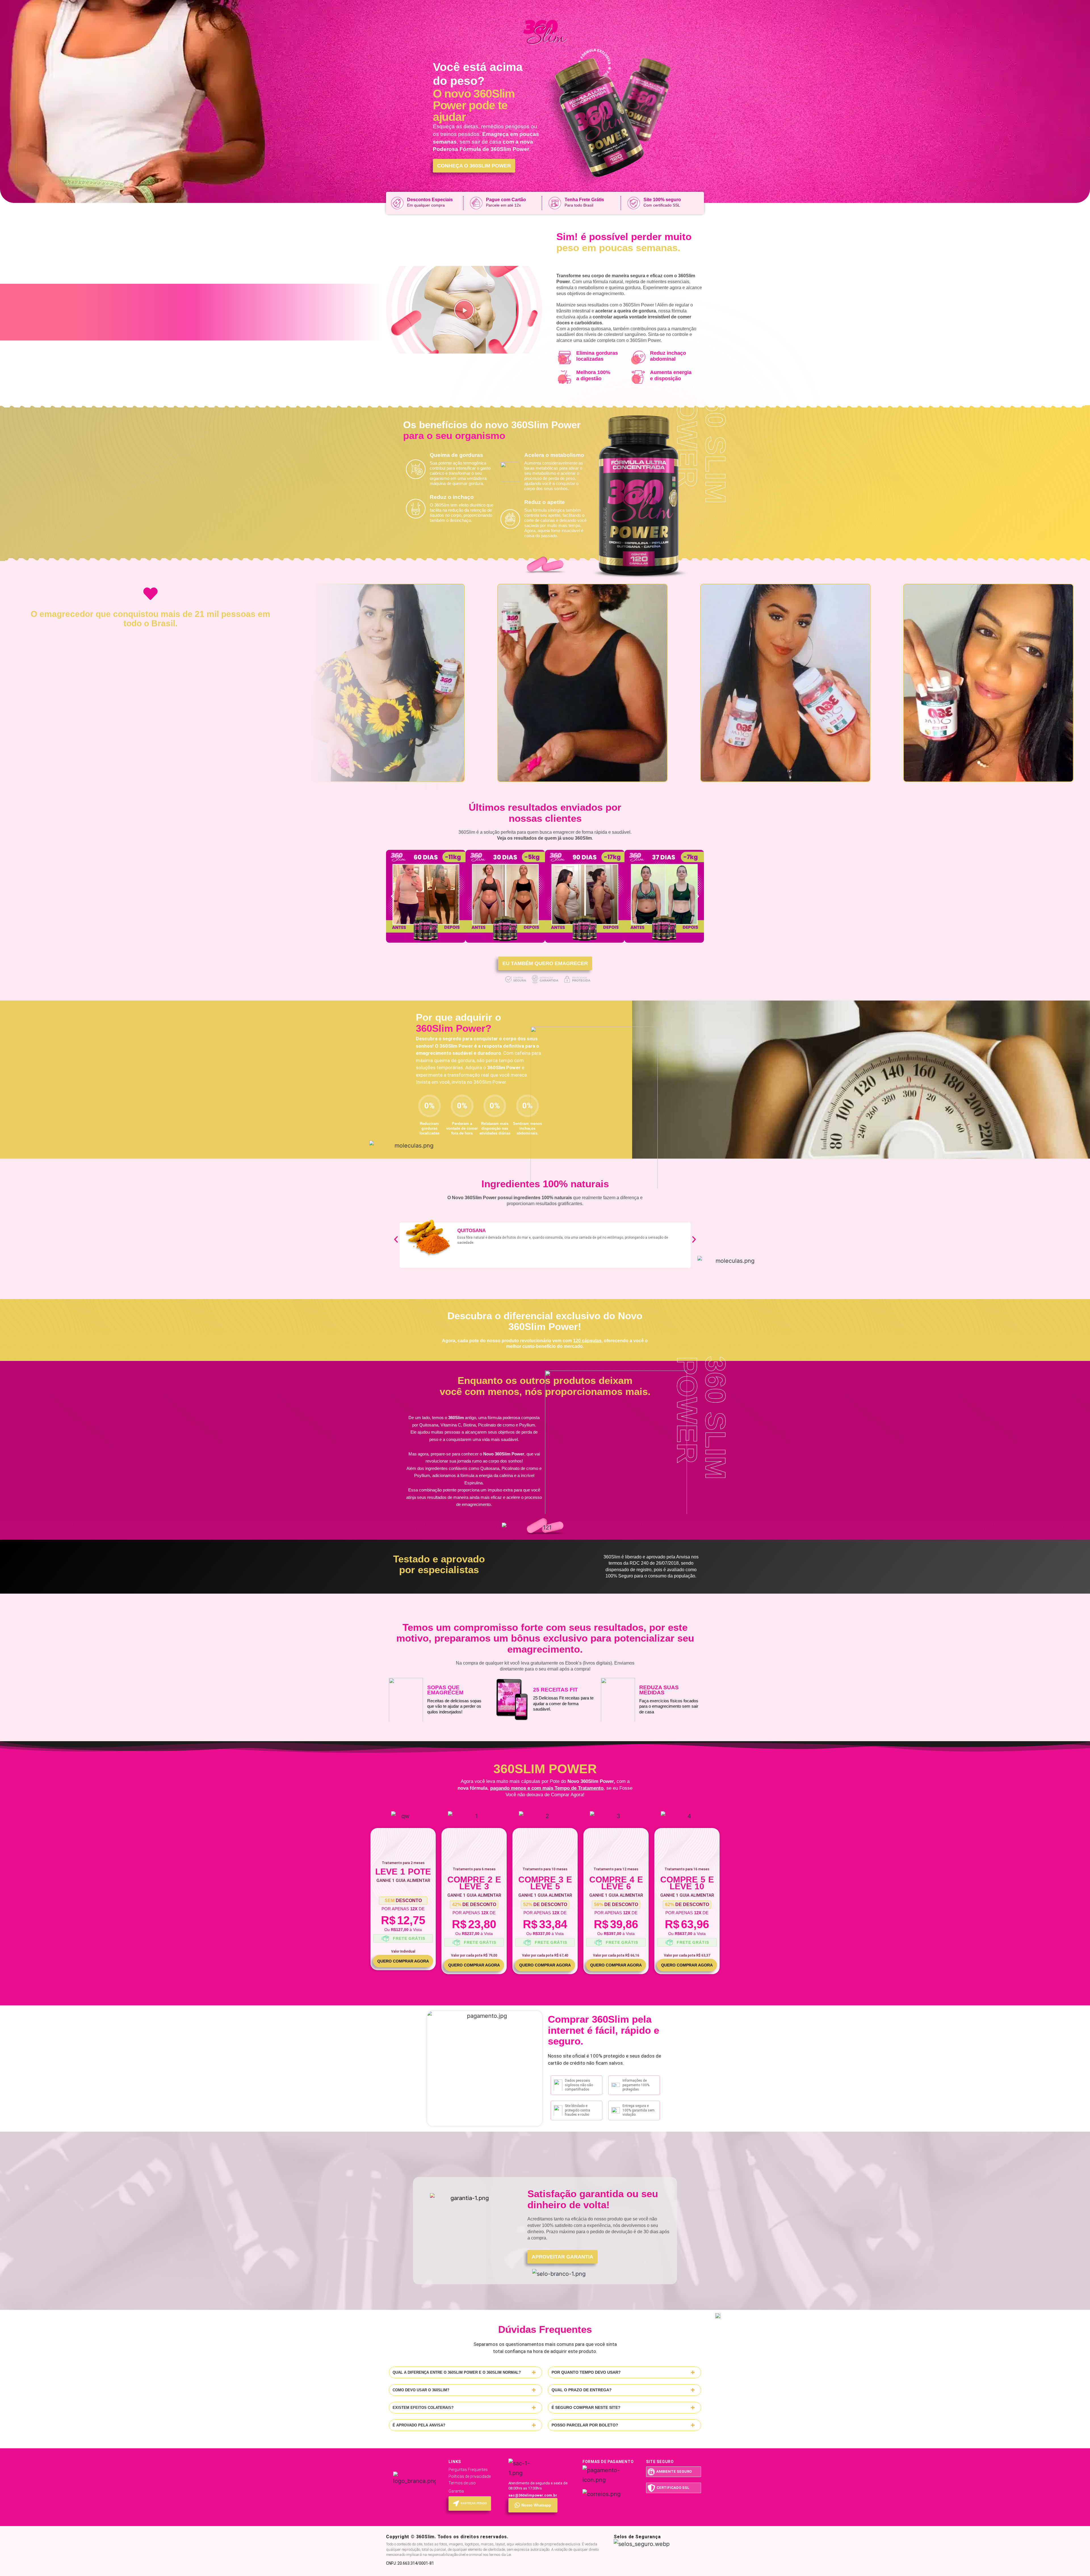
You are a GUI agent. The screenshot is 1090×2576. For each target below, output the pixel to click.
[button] (464, 310)
